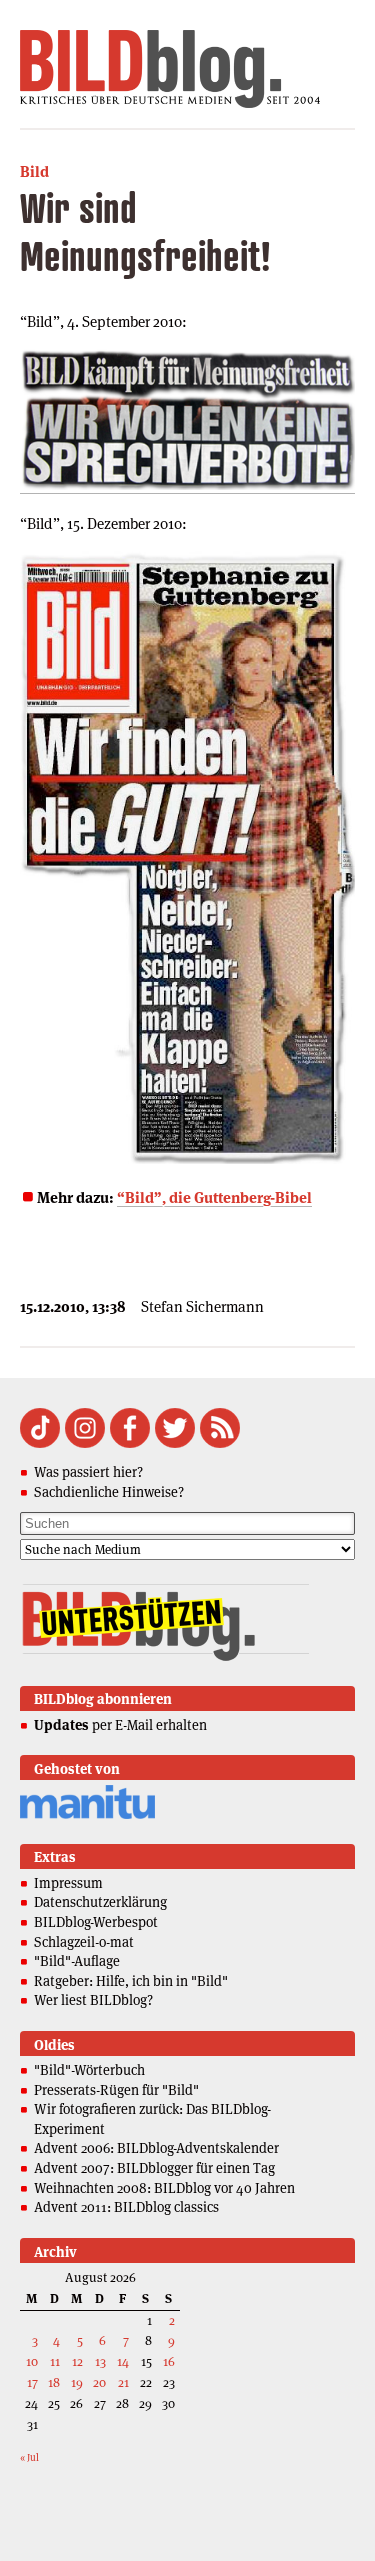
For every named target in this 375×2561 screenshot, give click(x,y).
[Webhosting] (87, 1815)
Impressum (68, 1883)
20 (99, 2382)
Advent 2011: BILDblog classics (126, 2207)
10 (32, 2361)
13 (100, 2361)
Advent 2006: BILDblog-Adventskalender (156, 2148)
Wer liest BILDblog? (93, 2000)
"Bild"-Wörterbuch (89, 2070)
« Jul (29, 2457)
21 (123, 2382)
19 (77, 2382)
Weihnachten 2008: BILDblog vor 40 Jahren (164, 2188)
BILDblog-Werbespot (96, 1922)
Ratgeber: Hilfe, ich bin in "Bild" (131, 1981)
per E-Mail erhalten (120, 1725)
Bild (34, 171)
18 (54, 2382)
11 (55, 2361)
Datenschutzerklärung (100, 1902)
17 (32, 2382)
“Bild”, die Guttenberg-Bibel (214, 1197)
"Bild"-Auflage (77, 1961)
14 (123, 2361)
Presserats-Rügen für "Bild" (116, 2090)
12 (77, 2361)
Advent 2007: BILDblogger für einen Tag (154, 2168)
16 (169, 2361)
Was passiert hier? (88, 1472)
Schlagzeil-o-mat (84, 1942)
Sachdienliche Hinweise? (109, 1492)
